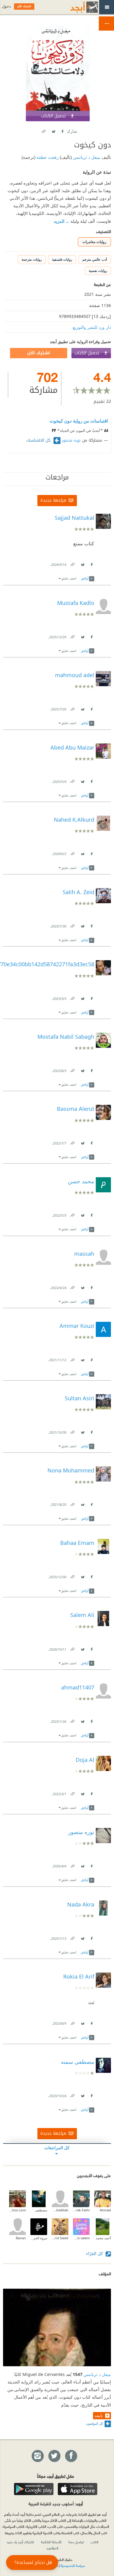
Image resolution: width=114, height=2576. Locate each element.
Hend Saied (60, 2238)
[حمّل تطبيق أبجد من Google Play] (34, 2489)
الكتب (95, 2542)
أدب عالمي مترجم (95, 259)
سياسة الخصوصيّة (73, 2565)
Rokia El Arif (79, 1976)
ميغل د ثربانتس (86, 157)
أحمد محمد (103, 2238)
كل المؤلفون (94, 2423)
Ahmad (105, 2210)
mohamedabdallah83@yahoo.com (17, 2210)
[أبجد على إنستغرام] (37, 2456)
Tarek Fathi (81, 2210)
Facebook (62, 130)
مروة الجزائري (39, 2238)
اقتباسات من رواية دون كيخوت (79, 421)
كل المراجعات (57, 2148)
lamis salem (81, 2238)
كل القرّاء (95, 2253)
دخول (6, 6)
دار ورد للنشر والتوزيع (92, 327)
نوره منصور (71, 440)
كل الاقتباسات (39, 440)
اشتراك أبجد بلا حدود (20, 2542)
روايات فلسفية (62, 259)
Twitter (54, 130)
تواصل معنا (76, 2542)
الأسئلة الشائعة (51, 2542)
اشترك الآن (39, 353)
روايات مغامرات (94, 242)
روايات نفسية (98, 271)
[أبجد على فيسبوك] (71, 2456)
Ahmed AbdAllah (60, 2210)
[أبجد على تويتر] (54, 2456)
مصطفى (41, 2210)
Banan (21, 2238)
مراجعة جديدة (53, 500)
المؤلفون (52, 2548)
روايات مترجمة (32, 259)
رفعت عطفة (47, 157)
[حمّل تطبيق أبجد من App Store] (78, 2489)
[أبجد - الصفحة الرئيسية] (77, 7)
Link (72, 563)
